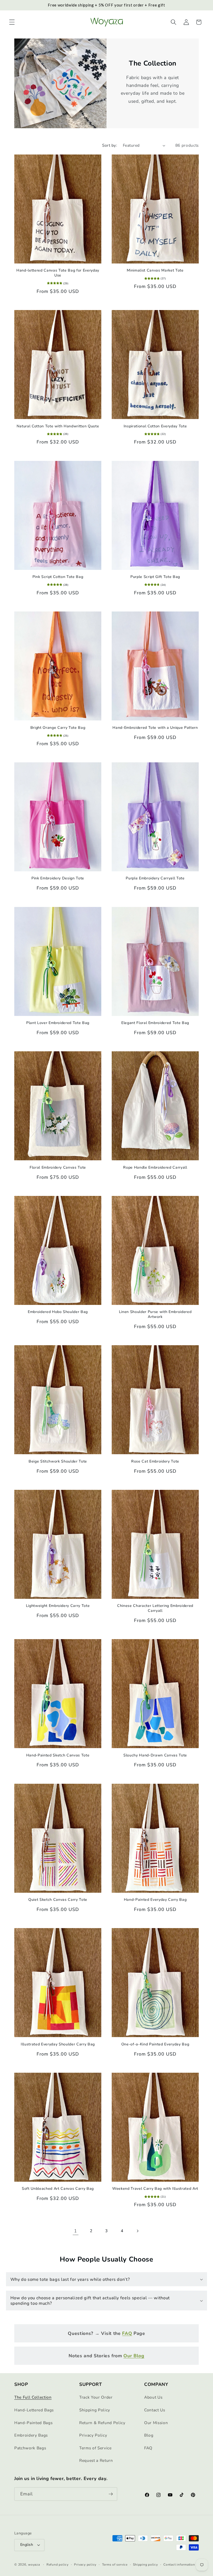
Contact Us (155, 2410)
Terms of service (115, 2565)
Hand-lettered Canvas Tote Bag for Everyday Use (58, 273)
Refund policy (58, 2565)
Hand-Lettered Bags (34, 2410)
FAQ (148, 2448)
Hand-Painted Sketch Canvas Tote (58, 1755)
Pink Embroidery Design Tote (58, 878)
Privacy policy (85, 2565)
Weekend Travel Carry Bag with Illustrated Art (155, 2189)
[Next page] (137, 2231)
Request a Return (96, 2460)
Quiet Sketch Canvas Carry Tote (58, 1900)
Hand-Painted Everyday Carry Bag (155, 1900)
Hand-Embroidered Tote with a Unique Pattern (155, 728)
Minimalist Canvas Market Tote (155, 271)
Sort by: (110, 145)
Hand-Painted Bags (33, 2423)
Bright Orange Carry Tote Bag (58, 728)
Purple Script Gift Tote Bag (155, 577)
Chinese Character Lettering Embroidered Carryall (155, 1608)
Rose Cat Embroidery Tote (155, 1461)
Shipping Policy (95, 2410)
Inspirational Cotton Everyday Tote (155, 426)
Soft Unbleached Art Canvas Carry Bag (58, 2189)
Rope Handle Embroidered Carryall (155, 1168)
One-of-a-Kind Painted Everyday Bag (155, 2044)
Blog (149, 2435)
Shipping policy (145, 2565)
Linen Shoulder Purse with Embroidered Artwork (155, 1314)
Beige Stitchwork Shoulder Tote (58, 1461)
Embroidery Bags (31, 2435)
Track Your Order (96, 2397)
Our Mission (156, 2423)
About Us (153, 2397)
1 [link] (76, 2231)
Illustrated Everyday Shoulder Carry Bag (58, 2044)
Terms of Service (95, 2448)
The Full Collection (33, 2397)
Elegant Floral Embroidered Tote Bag (155, 1023)
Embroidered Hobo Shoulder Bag (58, 1312)
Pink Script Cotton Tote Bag (58, 577)
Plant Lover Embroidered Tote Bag (58, 1023)
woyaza (34, 2565)
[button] (12, 22)
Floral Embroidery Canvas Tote (58, 1168)
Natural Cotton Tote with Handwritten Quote (58, 426)
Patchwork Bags (30, 2448)
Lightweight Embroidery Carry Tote (58, 1606)
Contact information (179, 2565)
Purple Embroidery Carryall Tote (155, 878)
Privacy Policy (93, 2435)
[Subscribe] (111, 2494)
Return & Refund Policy (102, 2423)
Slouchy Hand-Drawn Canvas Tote (155, 1755)
